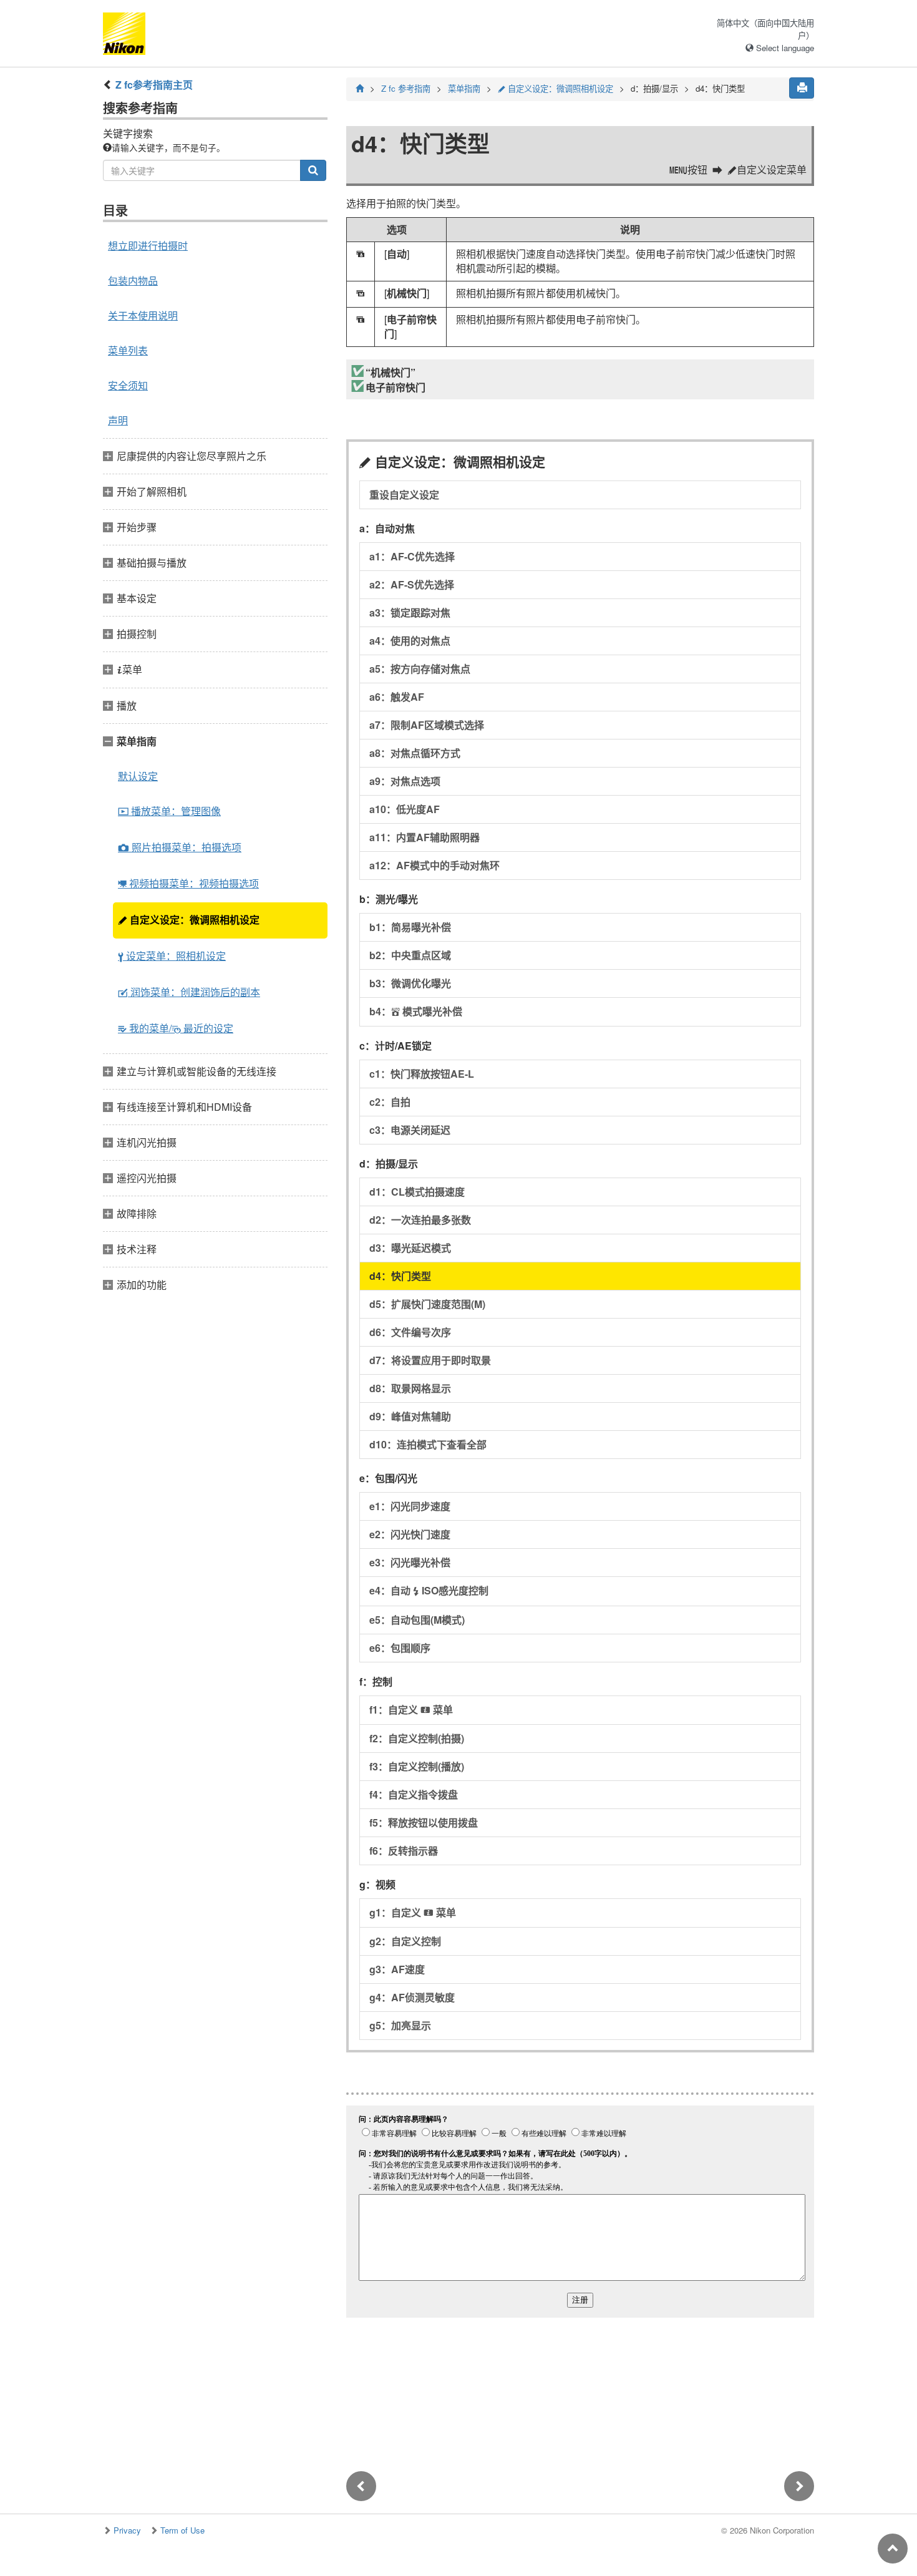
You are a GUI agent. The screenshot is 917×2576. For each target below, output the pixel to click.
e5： (417, 1620)
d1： (417, 1192)
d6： (410, 1332)
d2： (420, 1220)
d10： (428, 1444)
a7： (427, 725)
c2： (390, 1102)
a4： (410, 641)
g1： (413, 1912)
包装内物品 (133, 281)
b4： (416, 1011)
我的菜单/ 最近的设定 (176, 1028)
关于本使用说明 (143, 315)
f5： (424, 1822)
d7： (430, 1360)
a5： (420, 669)
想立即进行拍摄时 (148, 246)
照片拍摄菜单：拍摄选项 (180, 847)
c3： (410, 1130)
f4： (414, 1794)
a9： (405, 781)
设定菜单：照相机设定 (172, 956)
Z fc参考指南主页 (154, 85)
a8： (415, 753)
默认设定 (138, 776)
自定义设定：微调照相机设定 (189, 920)
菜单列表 (128, 350)
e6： (400, 1648)
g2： (405, 1941)
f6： (404, 1851)
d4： (400, 1276)
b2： (410, 955)
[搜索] (313, 170)
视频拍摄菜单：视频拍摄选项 (188, 883)
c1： (422, 1074)
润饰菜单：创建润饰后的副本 (189, 992)
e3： (410, 1562)
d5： (427, 1304)
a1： (412, 556)
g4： (412, 1997)
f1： (411, 1710)
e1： (410, 1506)
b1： (410, 927)
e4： (429, 1590)
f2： (417, 1738)
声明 (118, 420)
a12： (434, 865)
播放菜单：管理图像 (169, 811)
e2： (410, 1534)
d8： (410, 1388)
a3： (410, 612)
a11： (425, 837)
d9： (410, 1416)
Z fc (406, 88)
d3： (410, 1248)
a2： (412, 584)
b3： (410, 983)
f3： (417, 1766)
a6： (397, 697)
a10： (405, 809)
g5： (400, 2025)
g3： (397, 1969)
